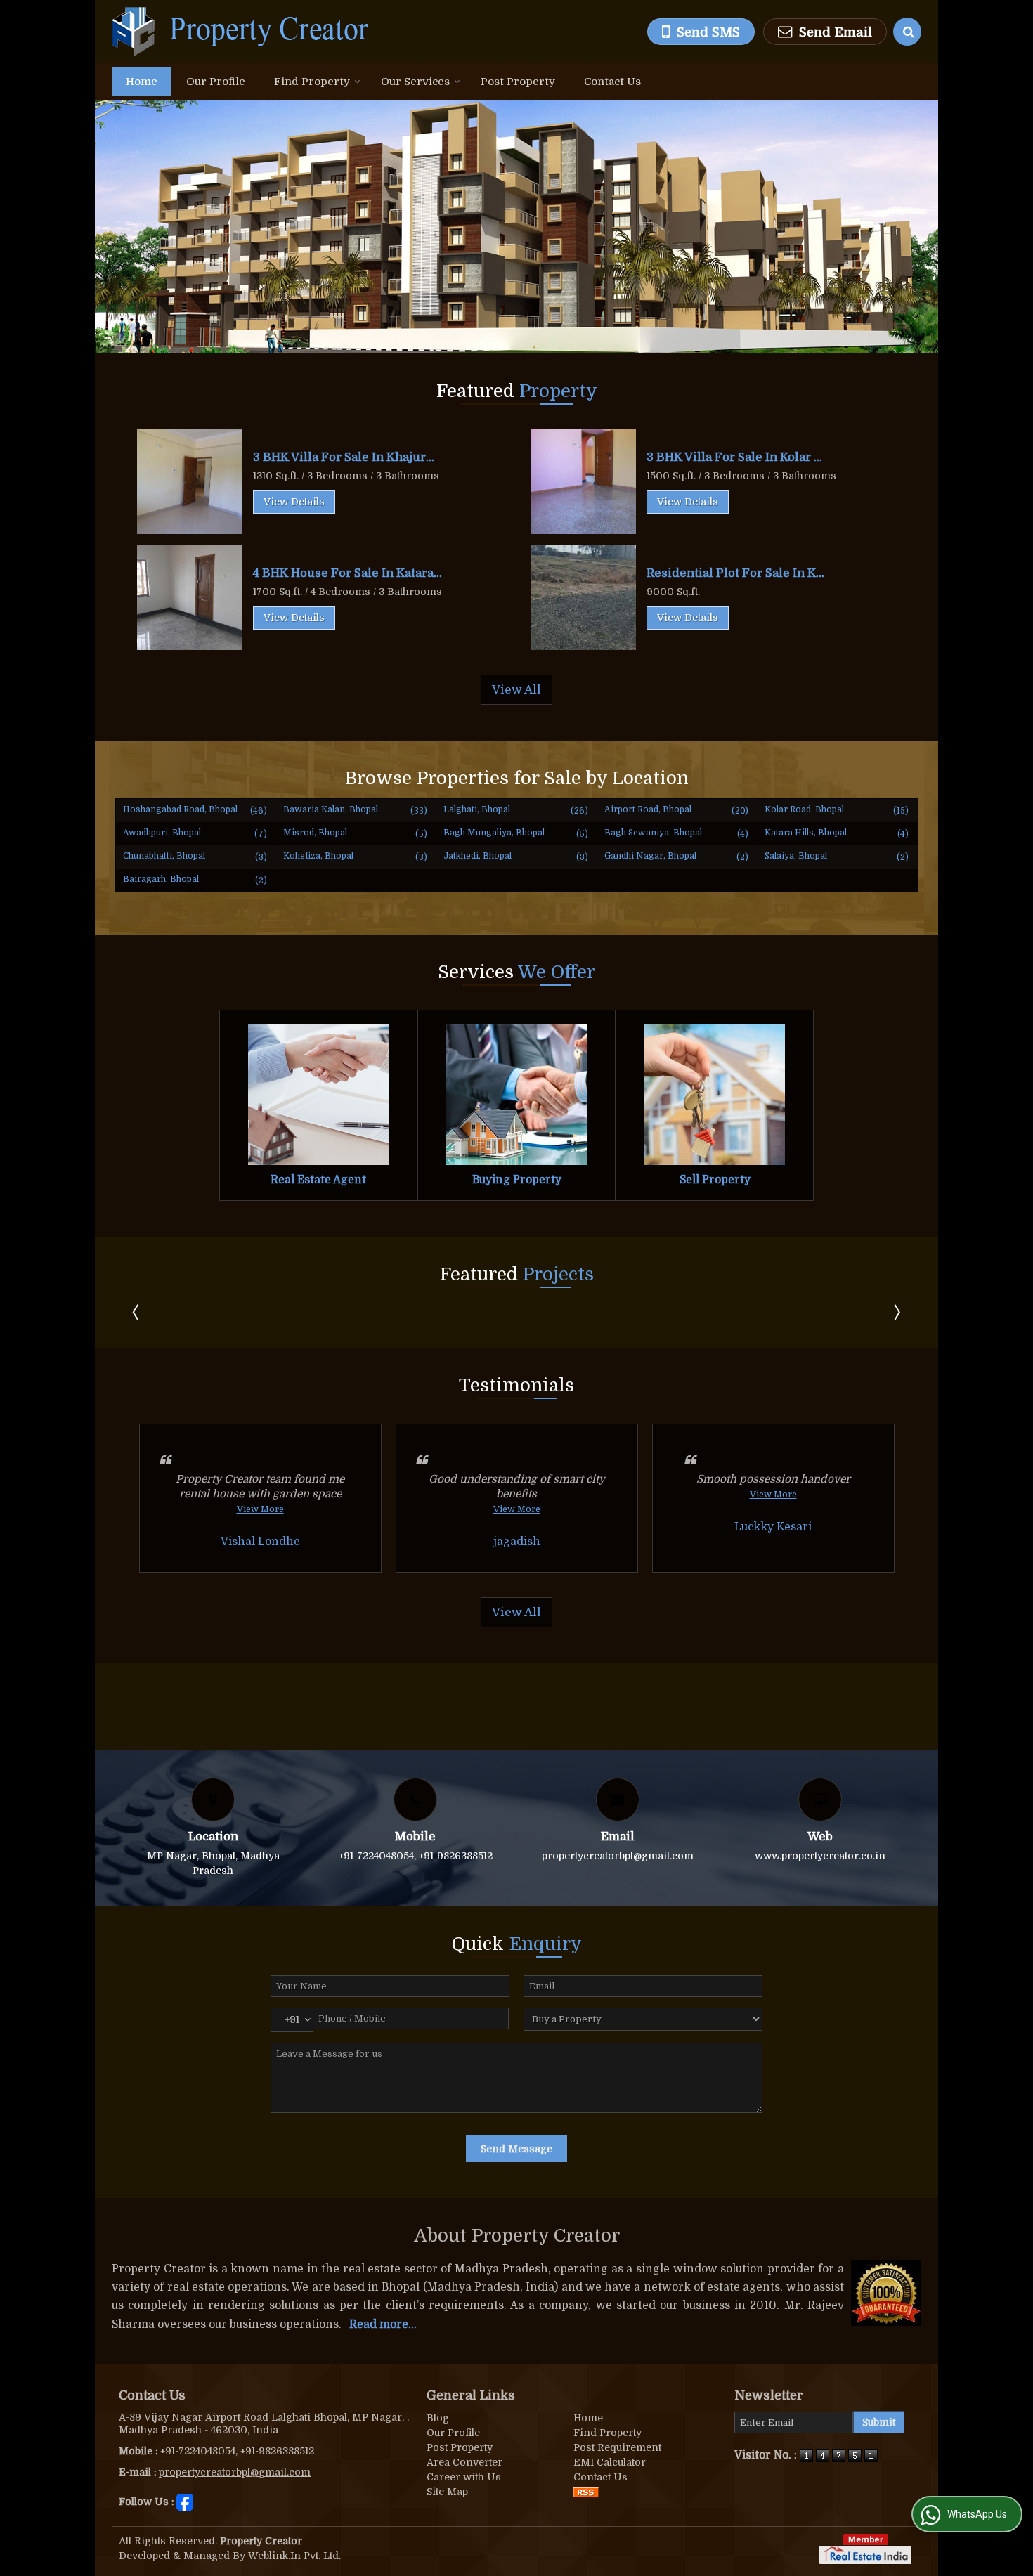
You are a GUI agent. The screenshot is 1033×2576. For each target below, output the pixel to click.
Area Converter (464, 2462)
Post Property (518, 82)
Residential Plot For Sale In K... (735, 573)
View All (516, 690)
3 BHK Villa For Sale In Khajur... (344, 457)
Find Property (312, 82)
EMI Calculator (610, 2462)
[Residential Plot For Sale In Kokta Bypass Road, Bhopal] (583, 597)
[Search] (907, 32)
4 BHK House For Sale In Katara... (347, 573)
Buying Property (517, 1180)
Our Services (415, 82)
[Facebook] (185, 2501)
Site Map (447, 2492)
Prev (137, 1312)
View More (260, 1509)
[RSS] (586, 2492)
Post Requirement (617, 2447)
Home (142, 82)
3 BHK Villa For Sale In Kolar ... (734, 457)
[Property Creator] (241, 32)
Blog (438, 2418)
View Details (294, 502)
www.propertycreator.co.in (820, 1856)
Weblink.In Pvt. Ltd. (294, 2556)
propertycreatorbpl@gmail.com (618, 1856)
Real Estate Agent (318, 1180)
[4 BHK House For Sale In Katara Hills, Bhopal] (190, 597)
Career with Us (464, 2477)
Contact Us (612, 82)
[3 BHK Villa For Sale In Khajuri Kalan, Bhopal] (190, 481)
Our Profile (216, 82)
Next (896, 1312)
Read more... (383, 2324)
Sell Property (715, 1180)
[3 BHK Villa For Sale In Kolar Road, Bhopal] (583, 481)
